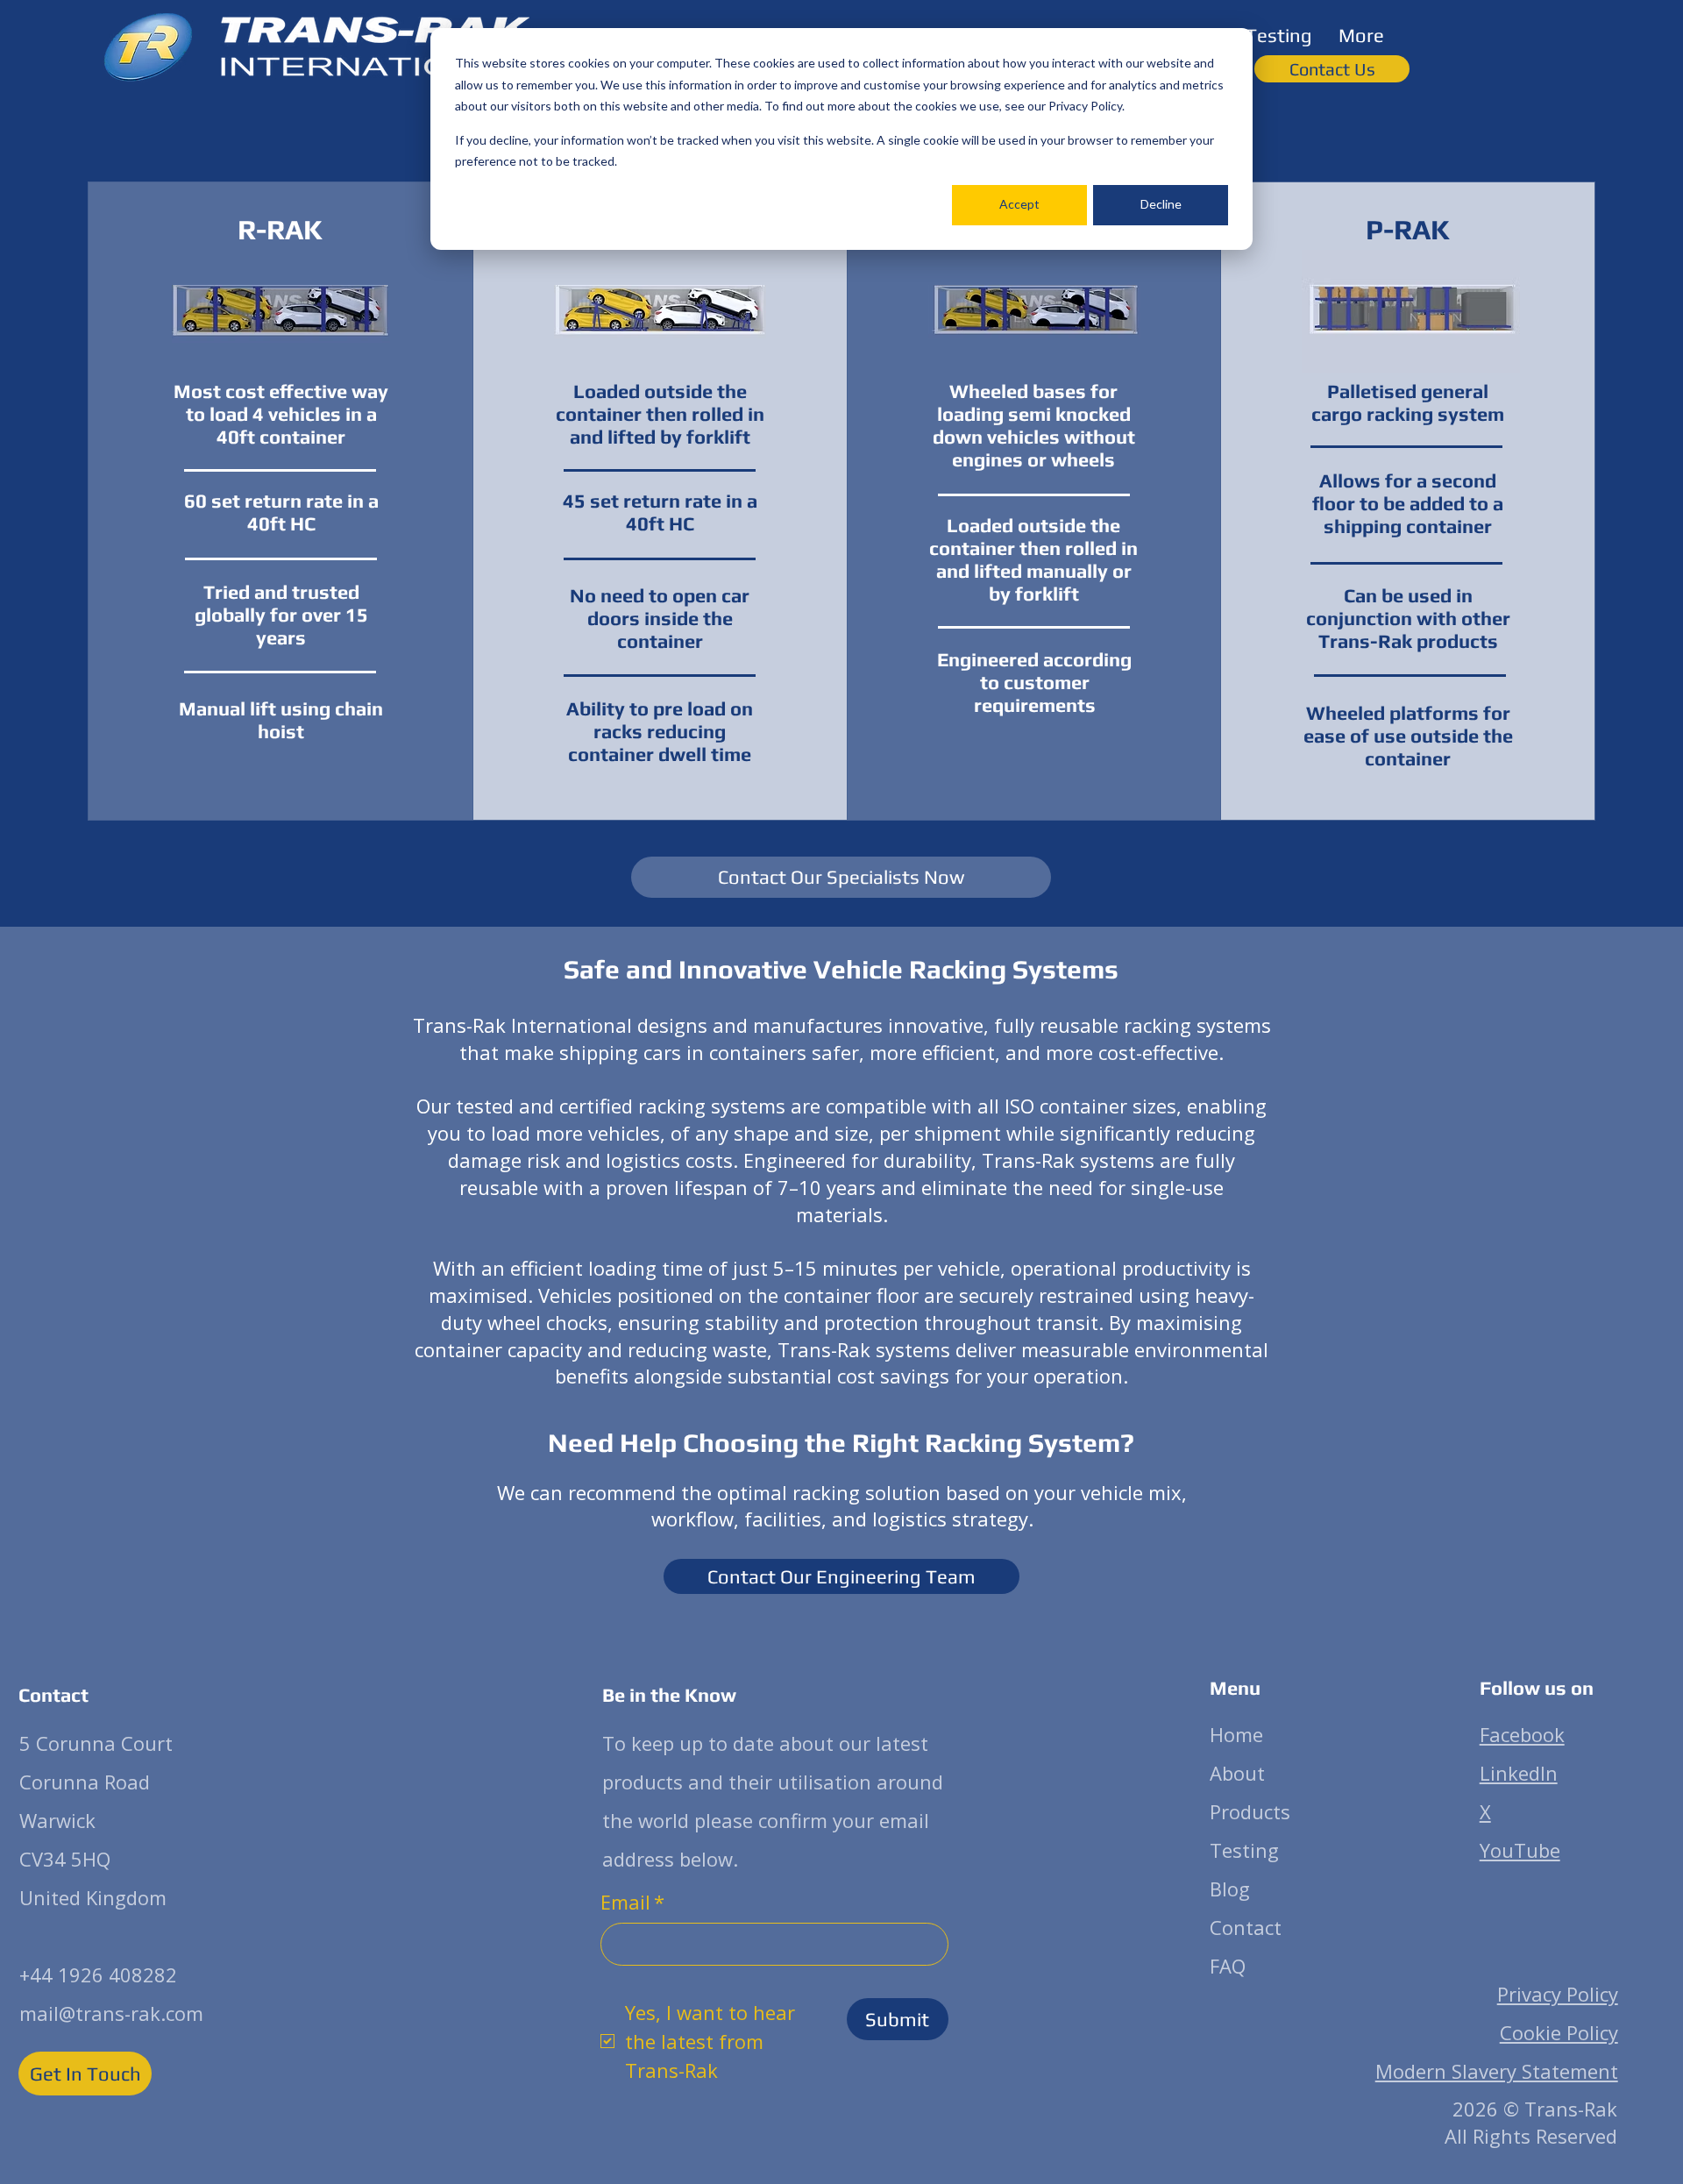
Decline (1161, 204)
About (1237, 1773)
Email (632, 1902)
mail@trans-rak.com (111, 2013)
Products (1250, 1811)
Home (1236, 1734)
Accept (1019, 204)
